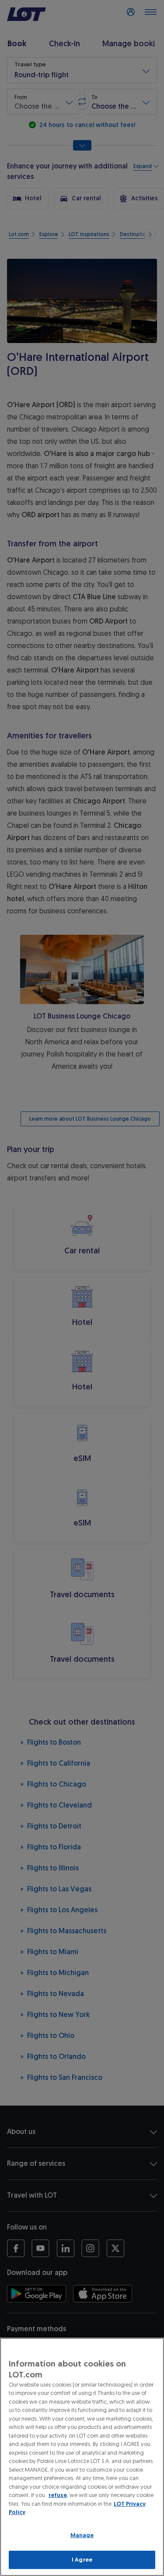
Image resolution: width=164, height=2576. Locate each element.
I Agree (82, 2560)
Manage (82, 2535)
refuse (58, 2495)
